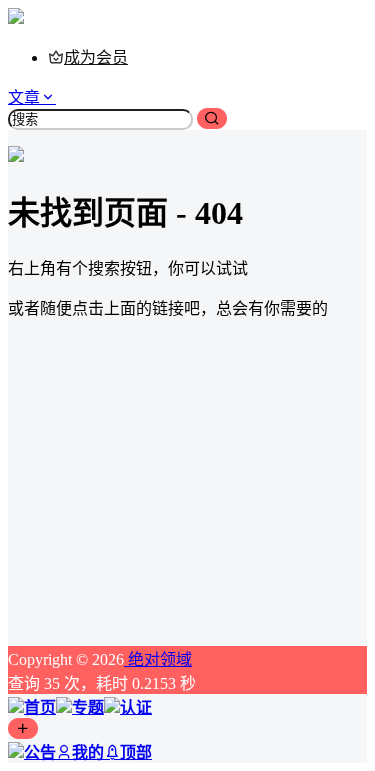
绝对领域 (158, 659)
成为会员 (96, 57)
